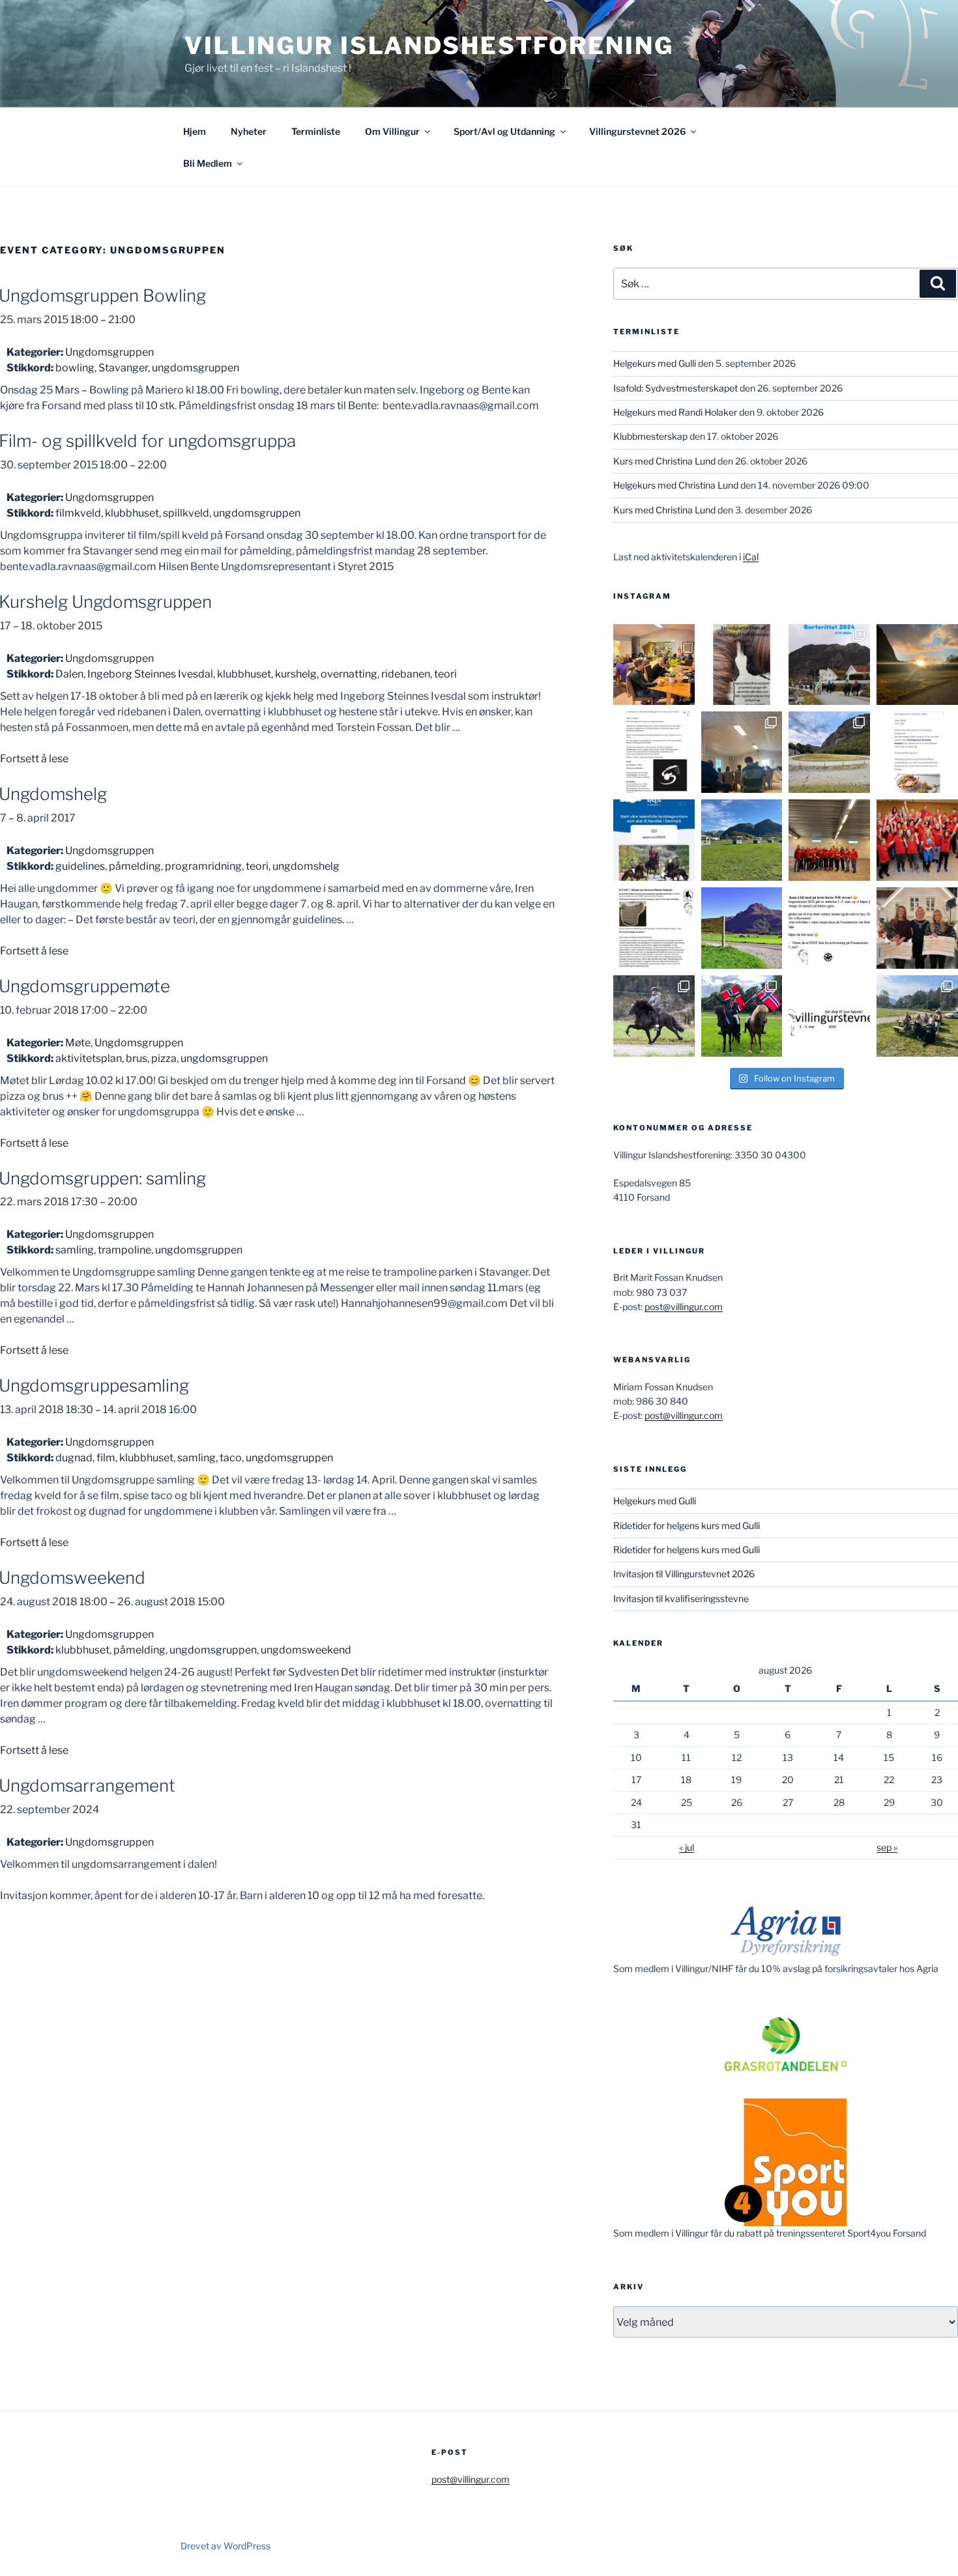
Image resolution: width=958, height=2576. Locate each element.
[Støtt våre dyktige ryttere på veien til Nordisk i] (654, 840)
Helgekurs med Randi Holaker (675, 412)
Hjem (195, 131)
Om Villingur (392, 131)
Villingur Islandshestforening (429, 46)
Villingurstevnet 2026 (637, 131)
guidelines (80, 866)
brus (137, 1058)
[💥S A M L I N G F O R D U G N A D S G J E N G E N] (917, 840)
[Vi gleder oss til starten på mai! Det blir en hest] (829, 928)
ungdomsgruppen (196, 368)
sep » (887, 1847)
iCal (751, 557)
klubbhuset (132, 513)
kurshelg (296, 674)
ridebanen (406, 674)
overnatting (349, 674)
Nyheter (249, 131)
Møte (78, 1043)
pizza (164, 1058)
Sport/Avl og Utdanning (504, 131)
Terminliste (316, 131)
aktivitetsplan (89, 1058)
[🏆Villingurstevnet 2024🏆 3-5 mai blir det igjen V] (829, 1016)
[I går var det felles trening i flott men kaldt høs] (917, 665)
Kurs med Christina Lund (664, 461)
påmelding (135, 866)
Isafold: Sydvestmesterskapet (675, 388)
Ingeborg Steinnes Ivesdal (150, 674)
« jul (687, 1847)
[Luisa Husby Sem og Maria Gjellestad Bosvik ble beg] (742, 1016)
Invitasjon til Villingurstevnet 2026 (684, 1574)
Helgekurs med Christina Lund (676, 485)
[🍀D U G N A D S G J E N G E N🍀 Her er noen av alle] (829, 840)
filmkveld (78, 513)
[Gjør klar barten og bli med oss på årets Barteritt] (829, 665)
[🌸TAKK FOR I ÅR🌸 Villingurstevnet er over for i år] (742, 840)
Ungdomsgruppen (109, 352)
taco (231, 1458)
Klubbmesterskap (650, 436)
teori (445, 674)
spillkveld (186, 513)
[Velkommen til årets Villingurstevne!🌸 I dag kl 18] (742, 928)
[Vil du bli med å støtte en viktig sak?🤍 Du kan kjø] (742, 665)
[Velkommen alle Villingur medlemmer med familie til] (917, 752)
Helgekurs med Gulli (655, 363)
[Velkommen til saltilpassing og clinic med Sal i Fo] (654, 752)
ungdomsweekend (306, 1650)
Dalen (69, 674)
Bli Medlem (208, 163)
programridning (203, 866)
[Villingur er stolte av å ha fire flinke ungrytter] (654, 1016)
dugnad (74, 1458)
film (106, 1458)
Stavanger (123, 368)
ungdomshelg (306, 866)
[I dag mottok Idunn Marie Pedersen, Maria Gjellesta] (917, 928)
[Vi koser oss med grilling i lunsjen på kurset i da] (917, 1016)
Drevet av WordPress (225, 2546)
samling (75, 1250)
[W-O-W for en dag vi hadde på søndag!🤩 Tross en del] (654, 665)
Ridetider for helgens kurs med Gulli (687, 1525)
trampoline (124, 1250)
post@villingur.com (684, 1307)
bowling (75, 368)
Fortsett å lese (34, 759)
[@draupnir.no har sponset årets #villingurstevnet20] (654, 928)
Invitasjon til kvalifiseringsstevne (681, 1598)
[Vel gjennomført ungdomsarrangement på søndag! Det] (742, 752)
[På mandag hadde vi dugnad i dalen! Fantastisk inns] (829, 752)
